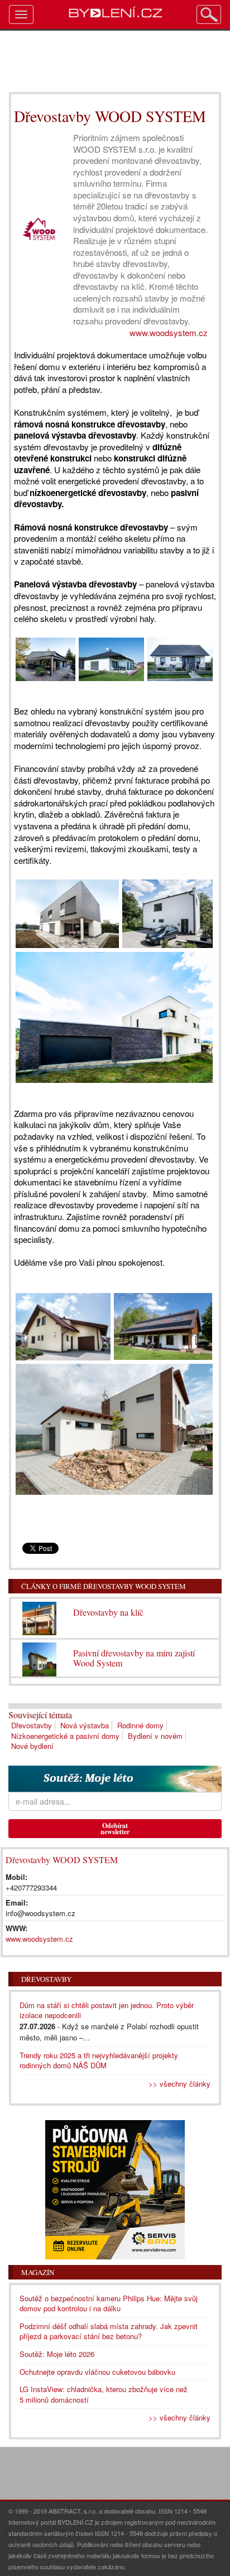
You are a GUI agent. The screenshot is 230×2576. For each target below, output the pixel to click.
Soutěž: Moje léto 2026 (57, 2354)
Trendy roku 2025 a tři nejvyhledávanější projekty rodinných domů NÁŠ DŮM (99, 2060)
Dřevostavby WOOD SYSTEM (62, 1860)
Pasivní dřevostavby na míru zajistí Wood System (134, 1658)
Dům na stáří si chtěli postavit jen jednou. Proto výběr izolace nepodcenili (107, 2010)
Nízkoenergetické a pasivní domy (65, 1736)
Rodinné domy (140, 1725)
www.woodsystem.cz (169, 332)
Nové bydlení (32, 1746)
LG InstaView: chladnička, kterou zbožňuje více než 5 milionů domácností (104, 2394)
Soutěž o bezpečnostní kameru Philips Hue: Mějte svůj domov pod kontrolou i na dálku (109, 2303)
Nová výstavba (85, 1725)
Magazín (38, 2272)
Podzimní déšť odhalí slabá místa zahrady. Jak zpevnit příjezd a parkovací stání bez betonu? (109, 2331)
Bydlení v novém (155, 1736)
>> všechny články (179, 2084)
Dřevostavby (32, 1725)
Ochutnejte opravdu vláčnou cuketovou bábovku (97, 2372)
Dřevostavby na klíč (108, 1612)
